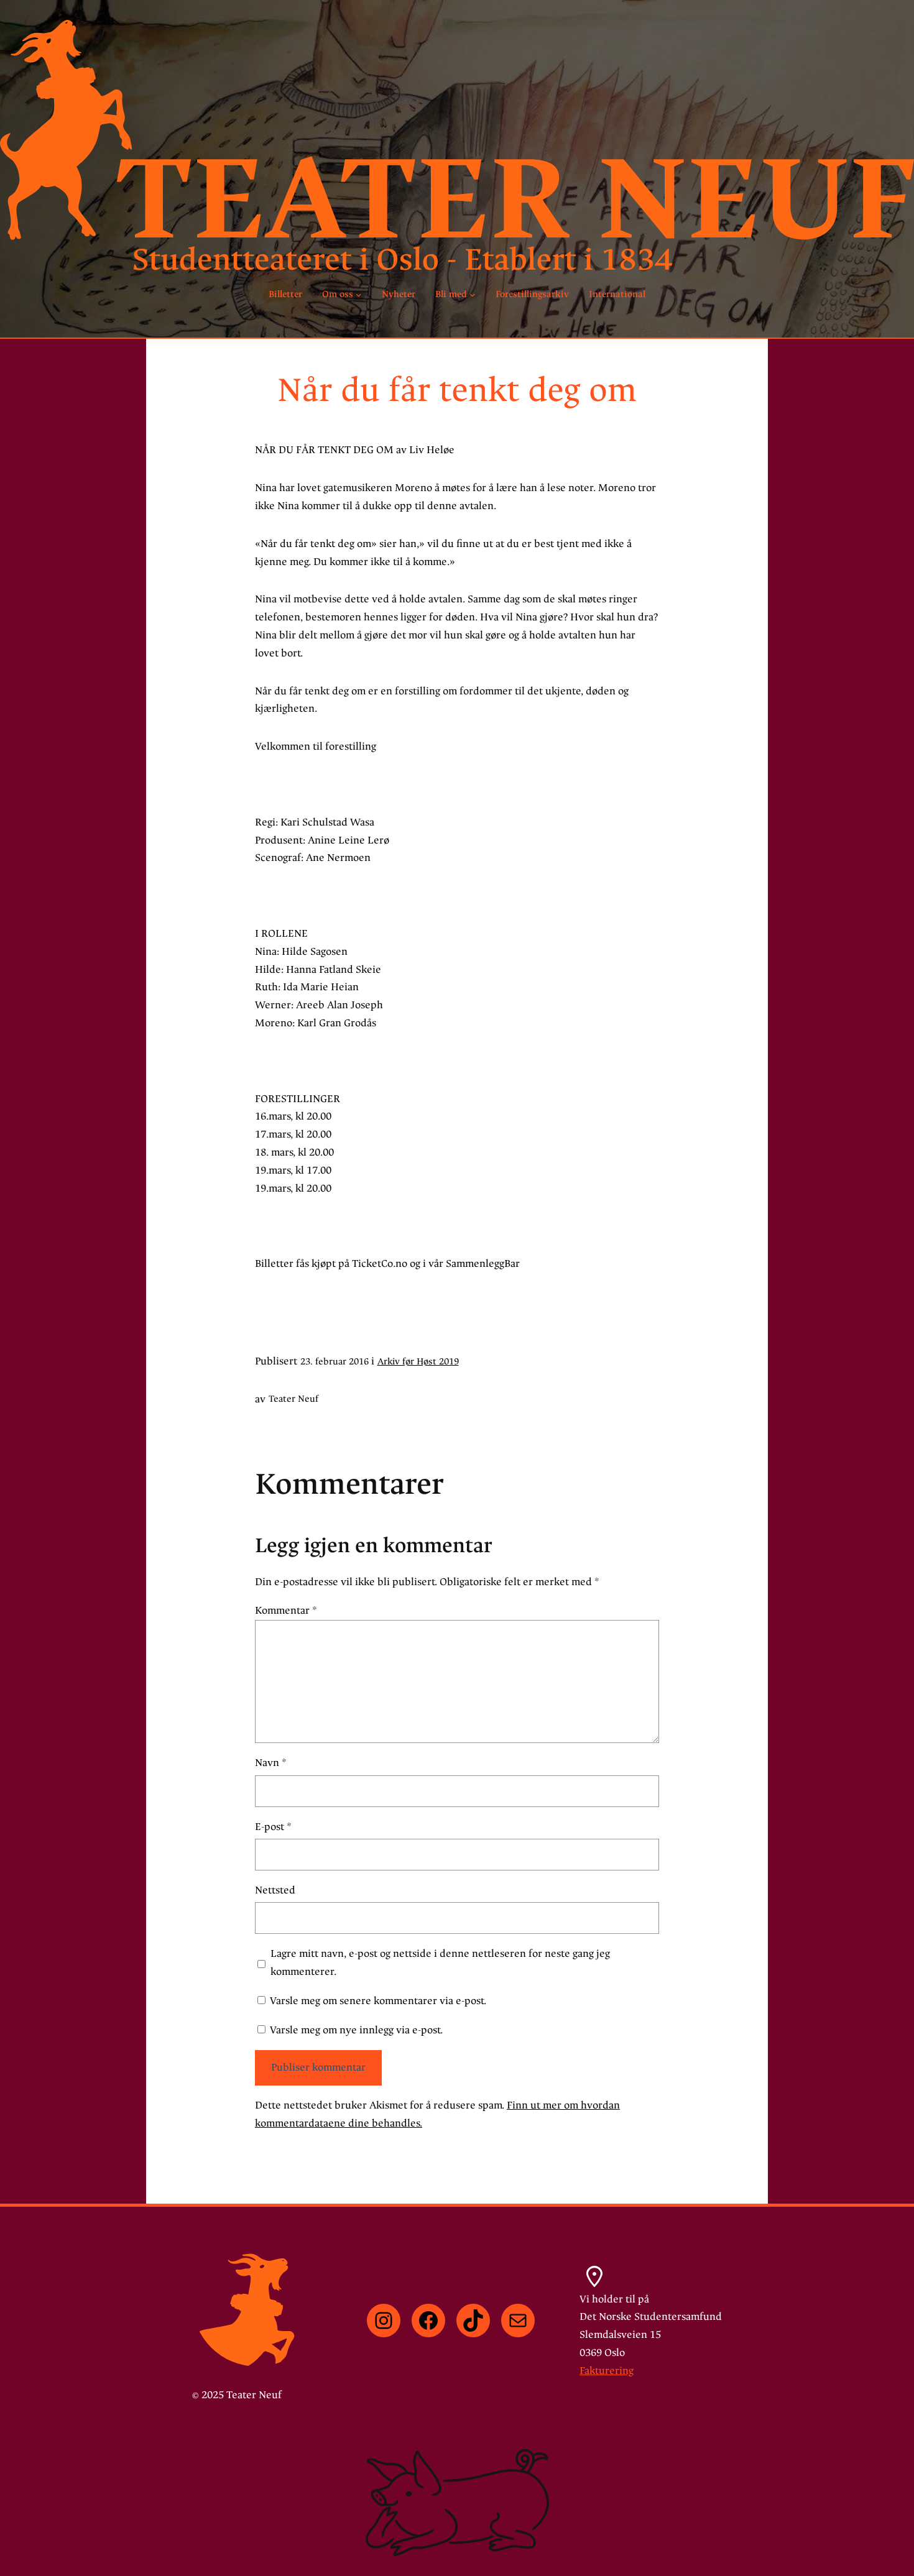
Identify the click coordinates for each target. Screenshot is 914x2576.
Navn (271, 1763)
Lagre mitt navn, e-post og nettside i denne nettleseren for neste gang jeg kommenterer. (440, 1962)
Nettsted (275, 1890)
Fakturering (607, 2371)
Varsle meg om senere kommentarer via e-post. (378, 2001)
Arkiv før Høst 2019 (418, 1362)
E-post (273, 1827)
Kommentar (286, 1610)
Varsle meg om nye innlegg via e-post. (356, 2030)
